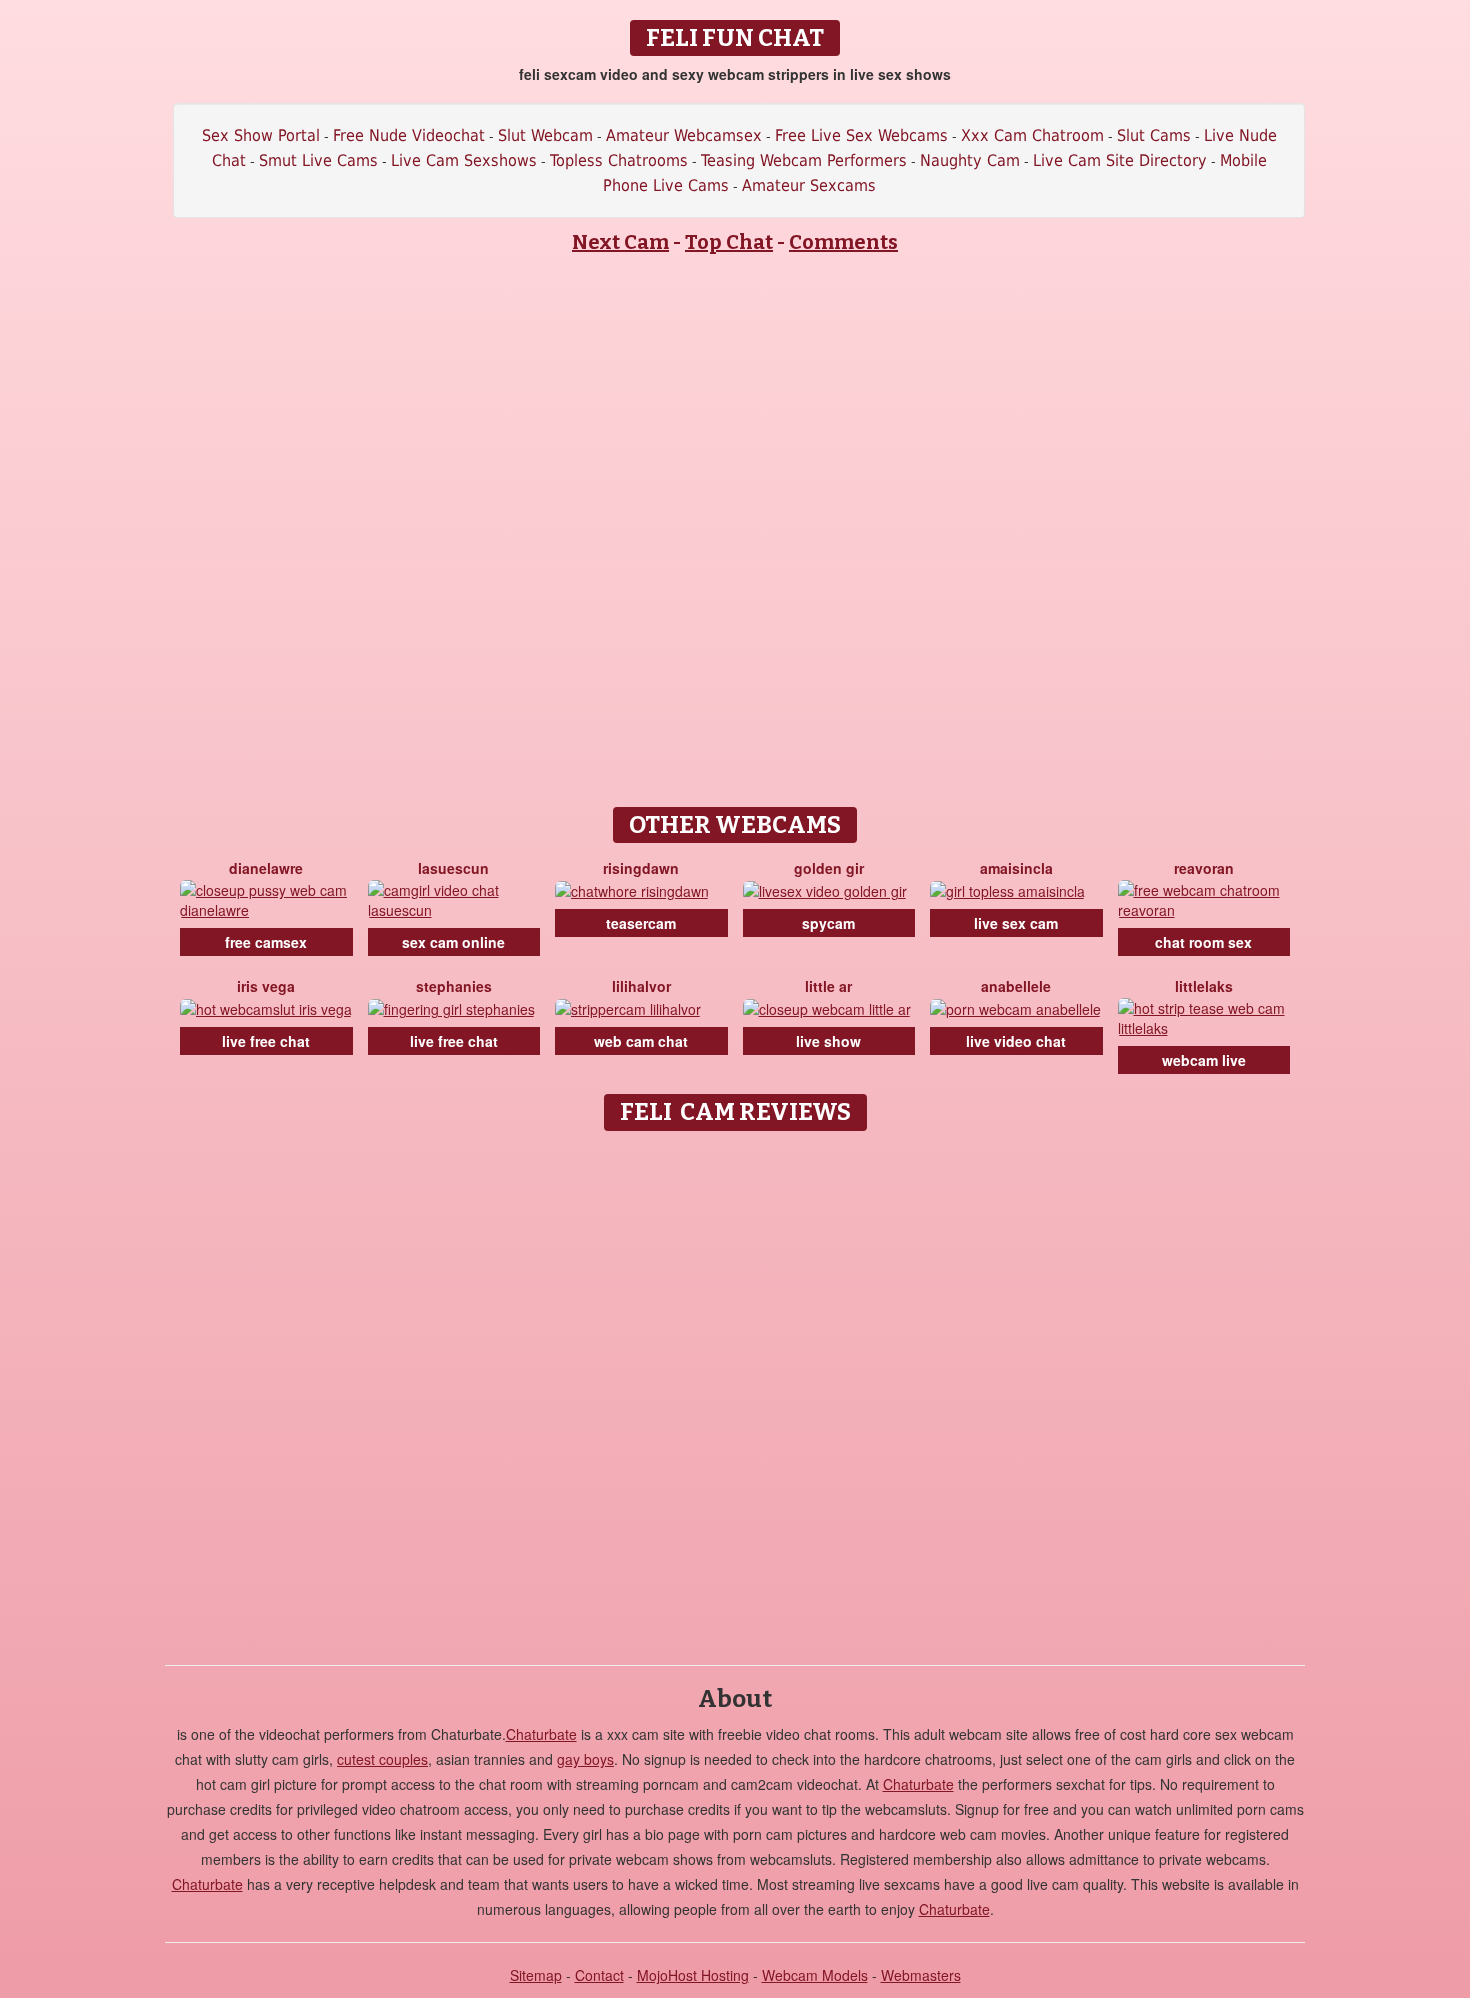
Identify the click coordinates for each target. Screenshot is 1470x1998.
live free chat (266, 1041)
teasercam (641, 923)
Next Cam (620, 242)
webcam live (1204, 1060)
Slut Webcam (545, 135)
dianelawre (266, 868)
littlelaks (1204, 986)
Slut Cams (1154, 135)
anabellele (1016, 986)
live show (828, 1041)
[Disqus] (735, 1391)
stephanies (454, 986)
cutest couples (382, 1759)
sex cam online (453, 942)
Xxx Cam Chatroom (1032, 135)
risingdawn (641, 868)
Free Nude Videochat (409, 135)
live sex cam (1016, 923)
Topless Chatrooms (619, 160)
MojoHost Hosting (693, 1975)
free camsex (266, 942)
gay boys (585, 1759)
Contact (599, 1975)
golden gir (829, 868)
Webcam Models (815, 1975)
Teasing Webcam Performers (804, 160)
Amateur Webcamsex (684, 135)
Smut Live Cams (318, 160)
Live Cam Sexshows (464, 160)
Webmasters (921, 1975)
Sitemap (536, 1975)
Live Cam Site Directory (1120, 160)
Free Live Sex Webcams (861, 135)
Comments (843, 242)
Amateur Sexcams (809, 185)
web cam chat (641, 1041)
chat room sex (1203, 942)
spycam (828, 923)
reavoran (1204, 868)
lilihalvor (641, 986)
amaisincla (1016, 868)
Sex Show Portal (261, 135)
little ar (828, 986)
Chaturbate (541, 1734)
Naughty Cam (970, 160)
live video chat (1016, 1041)
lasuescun (453, 868)
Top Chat (729, 242)
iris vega (266, 986)
